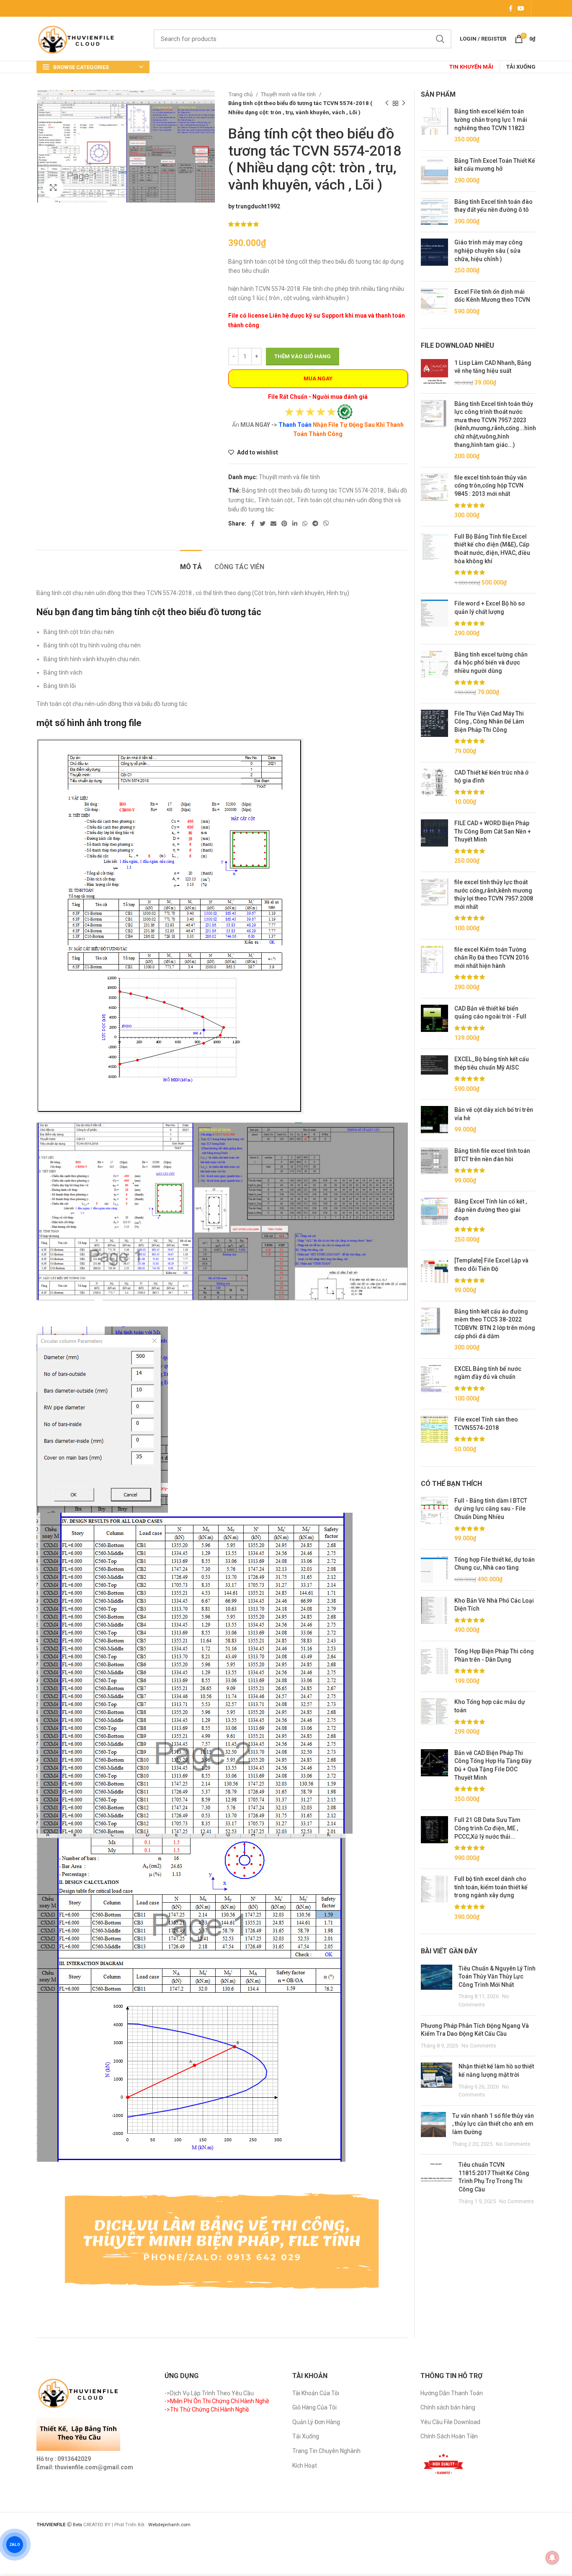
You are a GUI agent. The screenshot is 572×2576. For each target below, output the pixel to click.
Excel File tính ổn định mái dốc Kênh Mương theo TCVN (492, 296)
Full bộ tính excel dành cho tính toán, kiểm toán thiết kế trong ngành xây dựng (491, 1887)
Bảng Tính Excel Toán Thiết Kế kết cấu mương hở (495, 165)
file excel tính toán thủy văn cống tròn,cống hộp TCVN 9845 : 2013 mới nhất (491, 486)
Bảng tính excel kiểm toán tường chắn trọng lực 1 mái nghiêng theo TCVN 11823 (491, 119)
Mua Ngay (318, 378)
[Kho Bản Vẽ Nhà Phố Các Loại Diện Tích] (434, 1616)
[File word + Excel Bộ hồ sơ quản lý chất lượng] (434, 618)
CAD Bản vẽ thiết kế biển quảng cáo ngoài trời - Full (490, 1013)
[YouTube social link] (521, 8)
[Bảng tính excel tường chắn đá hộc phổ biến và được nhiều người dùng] (434, 674)
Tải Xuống (306, 2436)
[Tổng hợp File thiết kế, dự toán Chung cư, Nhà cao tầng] (434, 1570)
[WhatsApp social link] (305, 523)
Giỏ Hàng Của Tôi (314, 2407)
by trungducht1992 (254, 206)
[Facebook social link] (511, 8)
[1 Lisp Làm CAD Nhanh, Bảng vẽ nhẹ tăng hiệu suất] (434, 373)
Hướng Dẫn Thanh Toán (452, 2393)
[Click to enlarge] (53, 187)
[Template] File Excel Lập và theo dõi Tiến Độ (491, 1265)
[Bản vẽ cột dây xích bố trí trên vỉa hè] (434, 1120)
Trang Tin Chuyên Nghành (326, 2451)
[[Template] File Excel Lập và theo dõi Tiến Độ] (434, 1275)
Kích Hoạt (305, 2466)
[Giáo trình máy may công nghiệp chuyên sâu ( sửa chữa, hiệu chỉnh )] (434, 257)
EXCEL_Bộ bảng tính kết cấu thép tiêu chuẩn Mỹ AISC (492, 1063)
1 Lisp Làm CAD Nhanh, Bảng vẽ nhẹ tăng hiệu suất (493, 367)
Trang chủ (241, 94)
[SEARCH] (440, 39)
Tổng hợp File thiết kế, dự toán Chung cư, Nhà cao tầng (495, 1564)
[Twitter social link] (263, 523)
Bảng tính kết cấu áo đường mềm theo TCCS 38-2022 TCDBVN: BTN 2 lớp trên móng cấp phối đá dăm (495, 1324)
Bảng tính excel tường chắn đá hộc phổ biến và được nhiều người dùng (491, 663)
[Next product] (404, 103)
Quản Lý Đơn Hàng (316, 2422)
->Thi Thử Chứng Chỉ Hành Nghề (207, 2409)
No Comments (479, 2046)
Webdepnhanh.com (169, 2525)
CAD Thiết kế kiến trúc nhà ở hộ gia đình (491, 777)
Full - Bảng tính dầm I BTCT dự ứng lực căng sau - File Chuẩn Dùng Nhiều (491, 1509)
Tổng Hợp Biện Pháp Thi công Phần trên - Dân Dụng (494, 1655)
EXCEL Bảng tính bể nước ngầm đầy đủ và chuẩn (488, 1373)
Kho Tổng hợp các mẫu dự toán (490, 1706)
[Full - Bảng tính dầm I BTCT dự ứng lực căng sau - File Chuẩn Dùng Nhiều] (434, 1520)
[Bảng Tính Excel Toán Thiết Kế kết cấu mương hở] (434, 171)
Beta (78, 2525)
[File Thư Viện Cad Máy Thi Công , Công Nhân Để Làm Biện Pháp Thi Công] (434, 733)
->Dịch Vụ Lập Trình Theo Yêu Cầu (209, 2393)
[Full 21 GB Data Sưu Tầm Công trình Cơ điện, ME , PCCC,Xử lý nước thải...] (434, 1839)
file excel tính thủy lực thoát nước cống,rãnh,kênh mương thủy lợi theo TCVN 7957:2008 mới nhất (494, 894)
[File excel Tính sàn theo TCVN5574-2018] (434, 1434)
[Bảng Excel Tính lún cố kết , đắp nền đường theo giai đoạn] (434, 1221)
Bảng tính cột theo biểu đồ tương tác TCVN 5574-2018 (313, 490)
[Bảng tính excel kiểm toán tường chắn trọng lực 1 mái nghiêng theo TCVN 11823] (434, 126)
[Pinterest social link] (284, 523)
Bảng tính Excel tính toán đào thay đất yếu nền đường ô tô (493, 206)
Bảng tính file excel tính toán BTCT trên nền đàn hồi (492, 1155)
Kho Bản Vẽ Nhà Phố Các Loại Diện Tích (494, 1605)
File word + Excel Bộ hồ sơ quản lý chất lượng (490, 608)
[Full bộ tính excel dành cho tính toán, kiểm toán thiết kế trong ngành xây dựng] (434, 1898)
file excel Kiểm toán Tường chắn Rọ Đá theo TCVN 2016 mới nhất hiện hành (492, 958)
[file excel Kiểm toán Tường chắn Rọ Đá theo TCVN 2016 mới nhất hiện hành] (434, 969)
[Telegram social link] (315, 523)
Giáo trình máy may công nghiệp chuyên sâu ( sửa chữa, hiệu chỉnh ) (488, 250)
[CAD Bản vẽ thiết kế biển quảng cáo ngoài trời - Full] (434, 1024)
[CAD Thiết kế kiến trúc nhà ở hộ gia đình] (434, 788)
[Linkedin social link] (295, 523)
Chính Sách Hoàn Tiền (449, 2436)
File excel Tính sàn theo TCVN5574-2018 (486, 1424)
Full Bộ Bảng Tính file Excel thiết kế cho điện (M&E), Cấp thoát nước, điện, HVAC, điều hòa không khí (492, 549)
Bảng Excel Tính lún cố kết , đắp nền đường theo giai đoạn (491, 1210)
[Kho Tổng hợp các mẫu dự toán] (434, 1717)
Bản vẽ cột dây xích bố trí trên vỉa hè (494, 1114)
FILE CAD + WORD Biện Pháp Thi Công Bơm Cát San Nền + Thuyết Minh (493, 831)
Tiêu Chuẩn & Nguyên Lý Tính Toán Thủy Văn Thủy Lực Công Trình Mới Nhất (497, 1977)
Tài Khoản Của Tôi (316, 2393)
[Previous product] (387, 103)
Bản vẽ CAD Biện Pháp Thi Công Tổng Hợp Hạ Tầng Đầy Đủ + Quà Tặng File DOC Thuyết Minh (493, 1765)
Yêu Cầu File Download (450, 2422)
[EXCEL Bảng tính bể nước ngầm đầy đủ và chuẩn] (434, 1384)
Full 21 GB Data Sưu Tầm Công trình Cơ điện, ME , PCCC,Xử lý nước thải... (487, 1828)
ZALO (15, 2545)
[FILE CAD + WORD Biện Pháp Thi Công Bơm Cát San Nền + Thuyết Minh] (434, 842)
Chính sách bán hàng (448, 2407)
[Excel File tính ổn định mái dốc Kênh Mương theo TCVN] (434, 302)
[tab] (191, 563)
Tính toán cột (275, 500)
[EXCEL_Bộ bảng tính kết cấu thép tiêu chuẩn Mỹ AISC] (434, 1074)
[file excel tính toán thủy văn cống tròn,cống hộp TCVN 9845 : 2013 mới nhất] (434, 497)
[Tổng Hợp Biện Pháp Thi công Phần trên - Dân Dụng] (434, 1666)
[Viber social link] (326, 523)
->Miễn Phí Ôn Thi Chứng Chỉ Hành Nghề (217, 2401)
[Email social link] (273, 523)
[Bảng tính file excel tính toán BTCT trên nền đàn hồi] (434, 1166)
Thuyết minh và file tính (289, 94)
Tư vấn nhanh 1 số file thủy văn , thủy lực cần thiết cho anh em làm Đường (493, 2124)
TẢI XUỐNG (521, 67)
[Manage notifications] (552, 2558)
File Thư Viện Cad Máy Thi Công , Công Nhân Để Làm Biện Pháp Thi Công (489, 722)
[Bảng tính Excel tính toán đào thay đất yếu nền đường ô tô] (434, 212)
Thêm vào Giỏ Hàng (303, 356)
